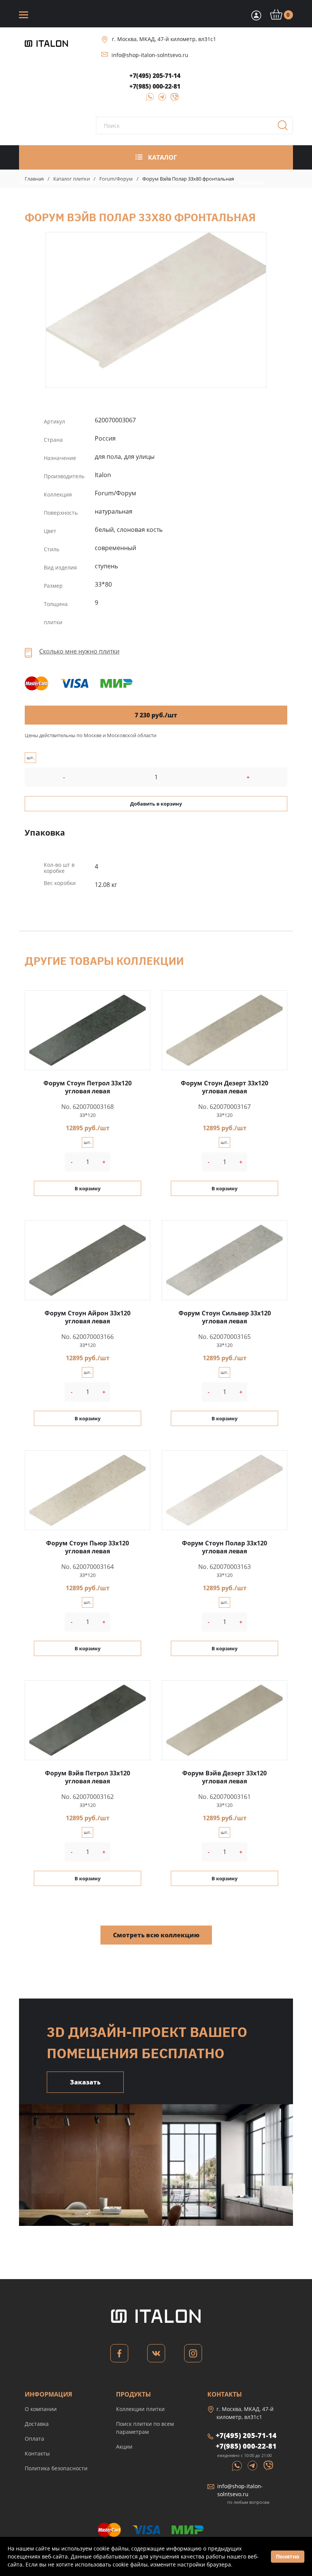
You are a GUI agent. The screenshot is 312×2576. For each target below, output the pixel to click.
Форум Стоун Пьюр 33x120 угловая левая (88, 1547)
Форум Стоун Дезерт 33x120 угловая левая (224, 1087)
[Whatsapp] (237, 2465)
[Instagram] (193, 2355)
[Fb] (119, 2355)
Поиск (285, 128)
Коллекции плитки (140, 2409)
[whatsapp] (148, 99)
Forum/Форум (116, 179)
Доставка (37, 2424)
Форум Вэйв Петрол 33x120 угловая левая (88, 1777)
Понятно (288, 2556)
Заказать (85, 2082)
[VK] (156, 2355)
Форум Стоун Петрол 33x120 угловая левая (88, 1087)
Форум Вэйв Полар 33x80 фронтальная (156, 300)
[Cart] (255, 15)
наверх (291, 2493)
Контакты (37, 2453)
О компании (41, 2409)
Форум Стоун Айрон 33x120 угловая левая (88, 1317)
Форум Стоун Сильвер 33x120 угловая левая (225, 1317)
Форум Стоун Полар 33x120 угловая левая (224, 1547)
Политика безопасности (56, 2468)
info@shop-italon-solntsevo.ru (150, 55)
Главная (34, 179)
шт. (30, 757)
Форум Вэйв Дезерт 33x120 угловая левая (224, 1777)
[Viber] (171, 99)
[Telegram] (160, 99)
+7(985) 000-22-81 (155, 86)
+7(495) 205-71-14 (155, 76)
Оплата (34, 2439)
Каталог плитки (72, 179)
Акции (124, 2447)
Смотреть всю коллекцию (156, 1935)
